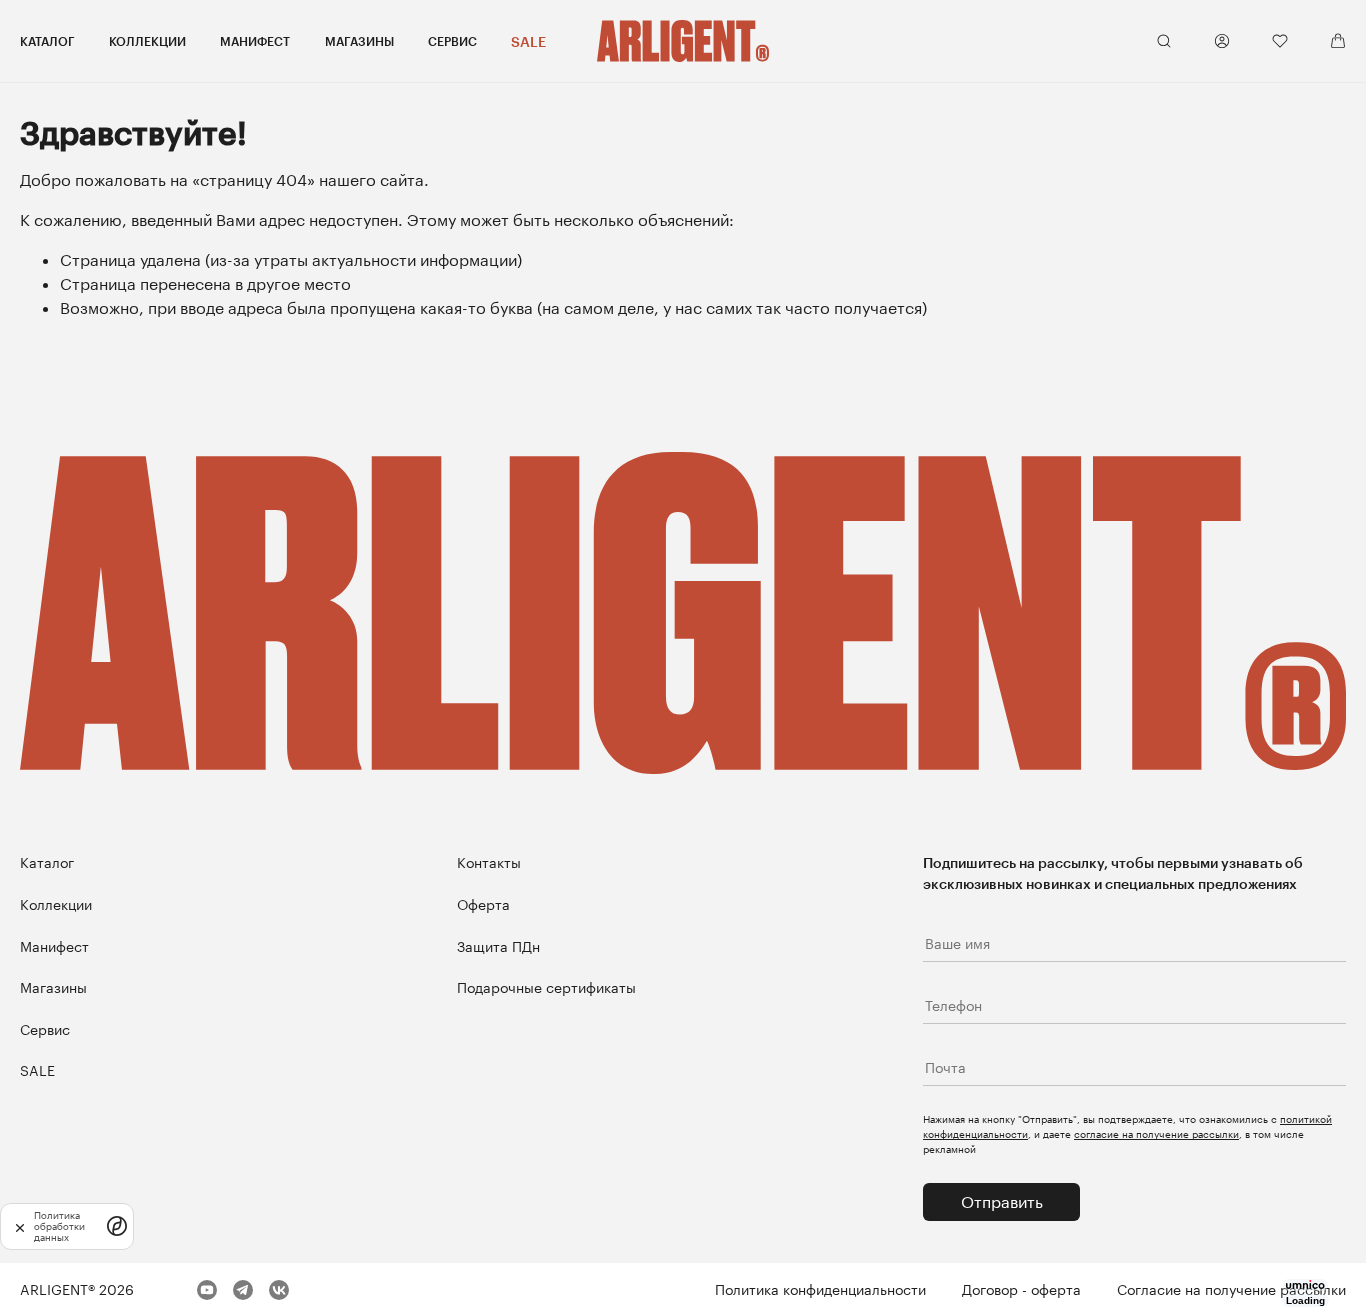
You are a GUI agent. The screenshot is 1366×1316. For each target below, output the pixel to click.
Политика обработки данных (59, 1226)
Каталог (47, 41)
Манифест (255, 41)
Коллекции (147, 41)
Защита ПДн (498, 946)
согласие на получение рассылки (1156, 1134)
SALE (528, 41)
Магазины (359, 41)
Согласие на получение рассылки (1231, 1289)
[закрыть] (20, 1227)
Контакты (489, 862)
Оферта (483, 904)
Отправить (1002, 1201)
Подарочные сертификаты (546, 987)
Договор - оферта (1021, 1289)
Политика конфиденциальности (820, 1289)
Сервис (452, 41)
